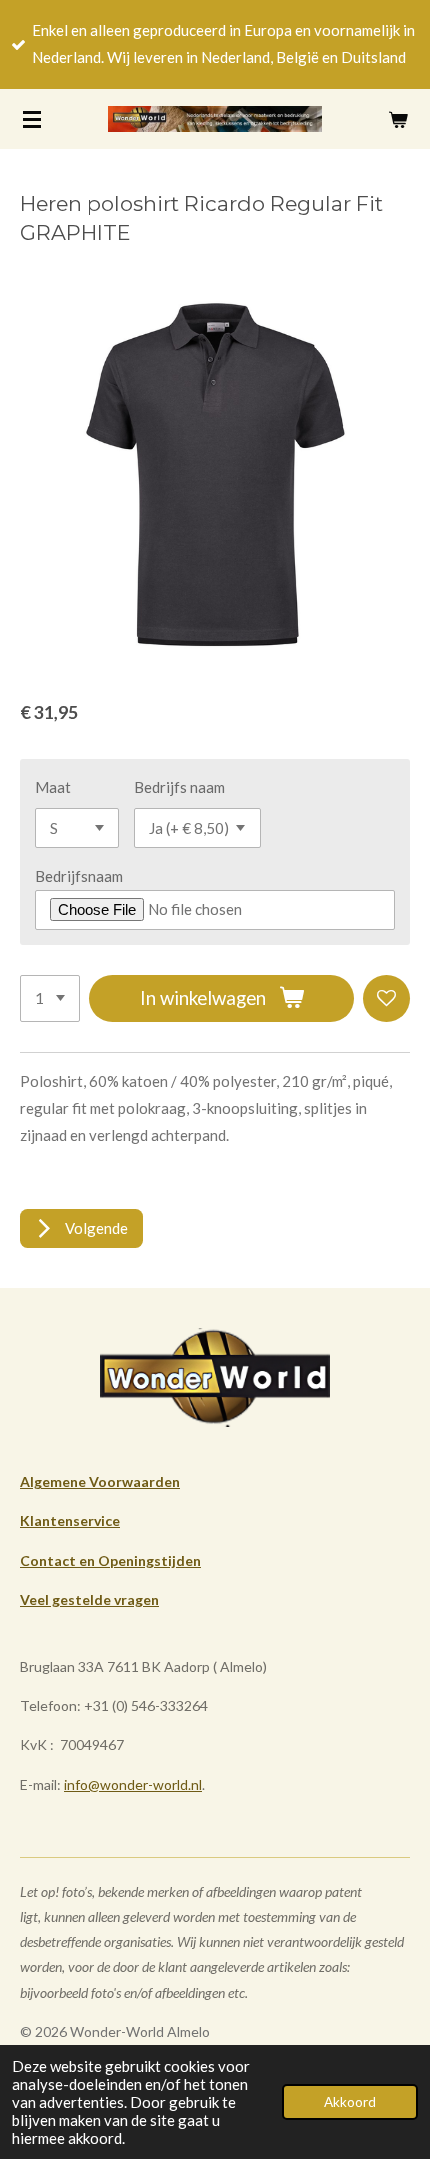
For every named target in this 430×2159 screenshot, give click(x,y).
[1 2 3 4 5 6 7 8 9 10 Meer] (50, 998)
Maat (53, 787)
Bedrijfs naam (179, 787)
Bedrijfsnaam (79, 876)
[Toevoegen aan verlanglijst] (386, 998)
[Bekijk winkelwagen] (398, 119)
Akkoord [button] (350, 2102)
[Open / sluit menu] (32, 119)
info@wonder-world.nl (133, 1784)
